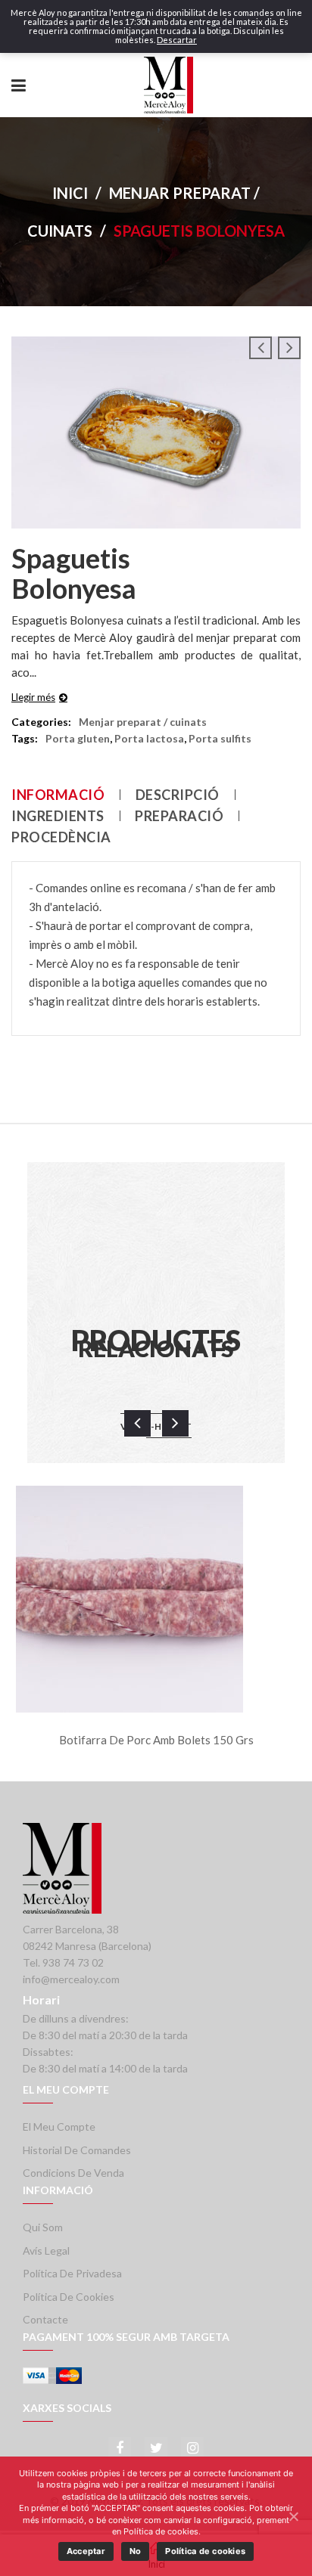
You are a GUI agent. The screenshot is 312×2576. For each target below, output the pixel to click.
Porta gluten (78, 738)
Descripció (178, 795)
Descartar (177, 40)
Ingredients (58, 816)
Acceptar (86, 2551)
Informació (58, 795)
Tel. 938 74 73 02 (63, 1962)
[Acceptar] (293, 2516)
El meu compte (59, 2127)
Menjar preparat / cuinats (143, 722)
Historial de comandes (77, 2150)
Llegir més (33, 697)
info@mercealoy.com (71, 1979)
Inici (70, 193)
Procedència (61, 837)
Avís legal (46, 2251)
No (136, 2551)
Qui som (43, 2227)
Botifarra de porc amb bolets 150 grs (156, 1740)
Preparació (179, 816)
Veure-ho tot (156, 1426)
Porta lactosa (149, 738)
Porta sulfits (220, 738)
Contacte (45, 2319)
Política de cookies (69, 2297)
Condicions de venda (73, 2173)
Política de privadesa (72, 2273)
